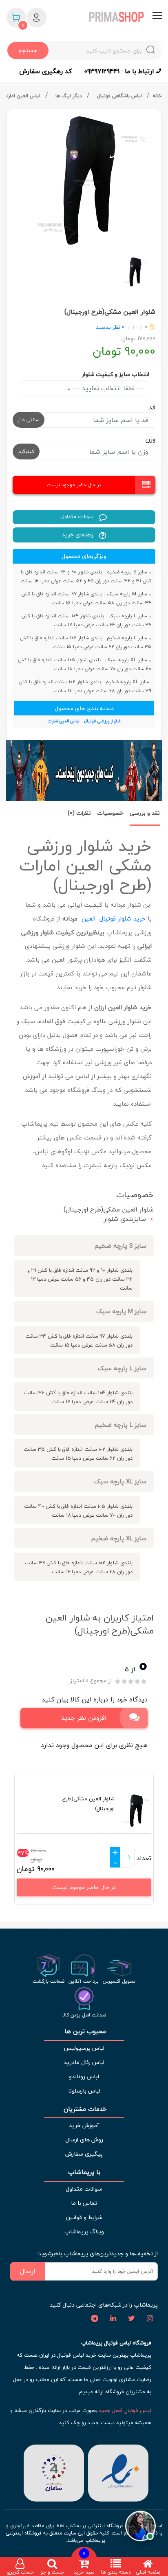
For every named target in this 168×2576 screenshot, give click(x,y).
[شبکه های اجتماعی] (150, 2319)
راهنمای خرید (78, 535)
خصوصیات (110, 813)
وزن (150, 439)
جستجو (28, 50)
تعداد (144, 1858)
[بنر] (84, 771)
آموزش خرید (84, 2125)
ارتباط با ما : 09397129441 (120, 71)
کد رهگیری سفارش (45, 71)
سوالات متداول (78, 517)
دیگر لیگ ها (70, 96)
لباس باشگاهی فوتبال (120, 96)
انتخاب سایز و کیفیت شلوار (116, 374)
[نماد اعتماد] (118, 2472)
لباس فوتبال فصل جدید (125, 2410)
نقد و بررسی (145, 813)
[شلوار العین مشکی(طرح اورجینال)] (84, 180)
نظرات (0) (79, 813)
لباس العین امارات (22, 96)
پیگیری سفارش (84, 2154)
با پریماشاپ (84, 2172)
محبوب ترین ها (84, 2031)
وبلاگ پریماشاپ (84, 2232)
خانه (157, 96)
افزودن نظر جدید (84, 1718)
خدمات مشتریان (84, 2109)
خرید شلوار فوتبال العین (114, 918)
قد (152, 407)
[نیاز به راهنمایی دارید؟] (140, 2524)
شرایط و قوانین (84, 2217)
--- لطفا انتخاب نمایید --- (107, 388)
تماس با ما (84, 2203)
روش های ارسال (84, 2140)
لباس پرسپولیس (84, 2048)
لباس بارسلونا (84, 2091)
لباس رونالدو (84, 2076)
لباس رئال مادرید (84, 2062)
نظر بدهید (108, 327)
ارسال (28, 2271)
